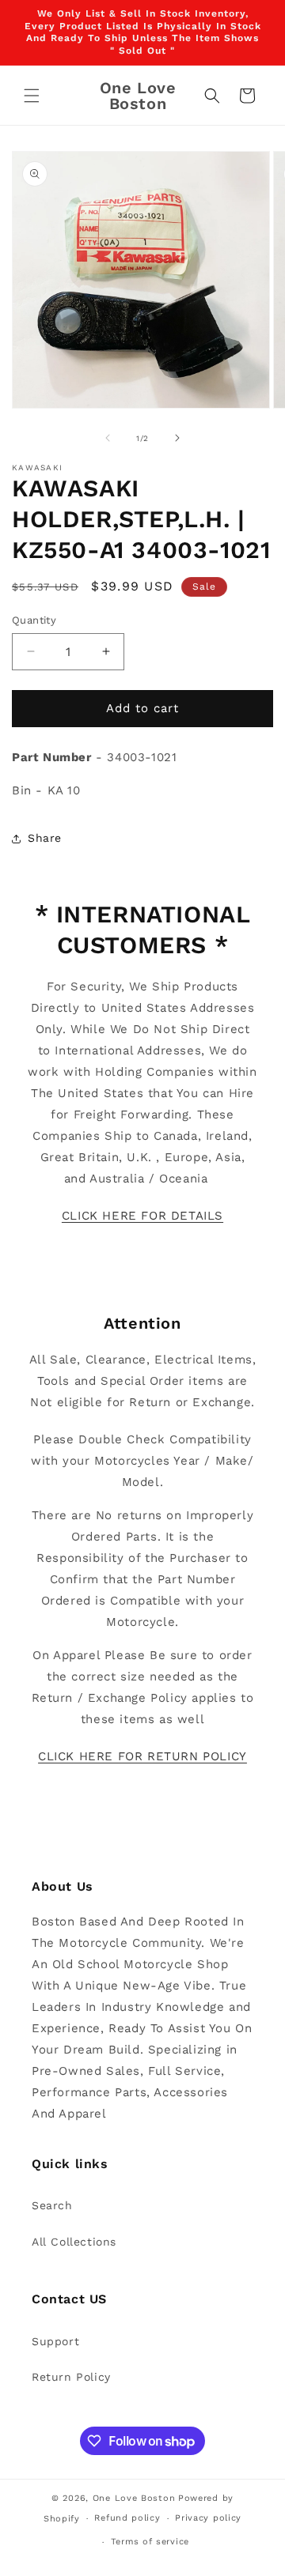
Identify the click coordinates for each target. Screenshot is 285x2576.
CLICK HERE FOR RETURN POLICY (142, 1756)
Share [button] (45, 838)
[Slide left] (108, 438)
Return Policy (71, 2377)
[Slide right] (177, 438)
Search (52, 2205)
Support (55, 2341)
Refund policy (127, 2518)
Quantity (34, 620)
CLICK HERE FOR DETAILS (142, 1216)
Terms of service (150, 2542)
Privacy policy (208, 2518)
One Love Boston (134, 2498)
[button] (32, 96)
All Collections (74, 2242)
